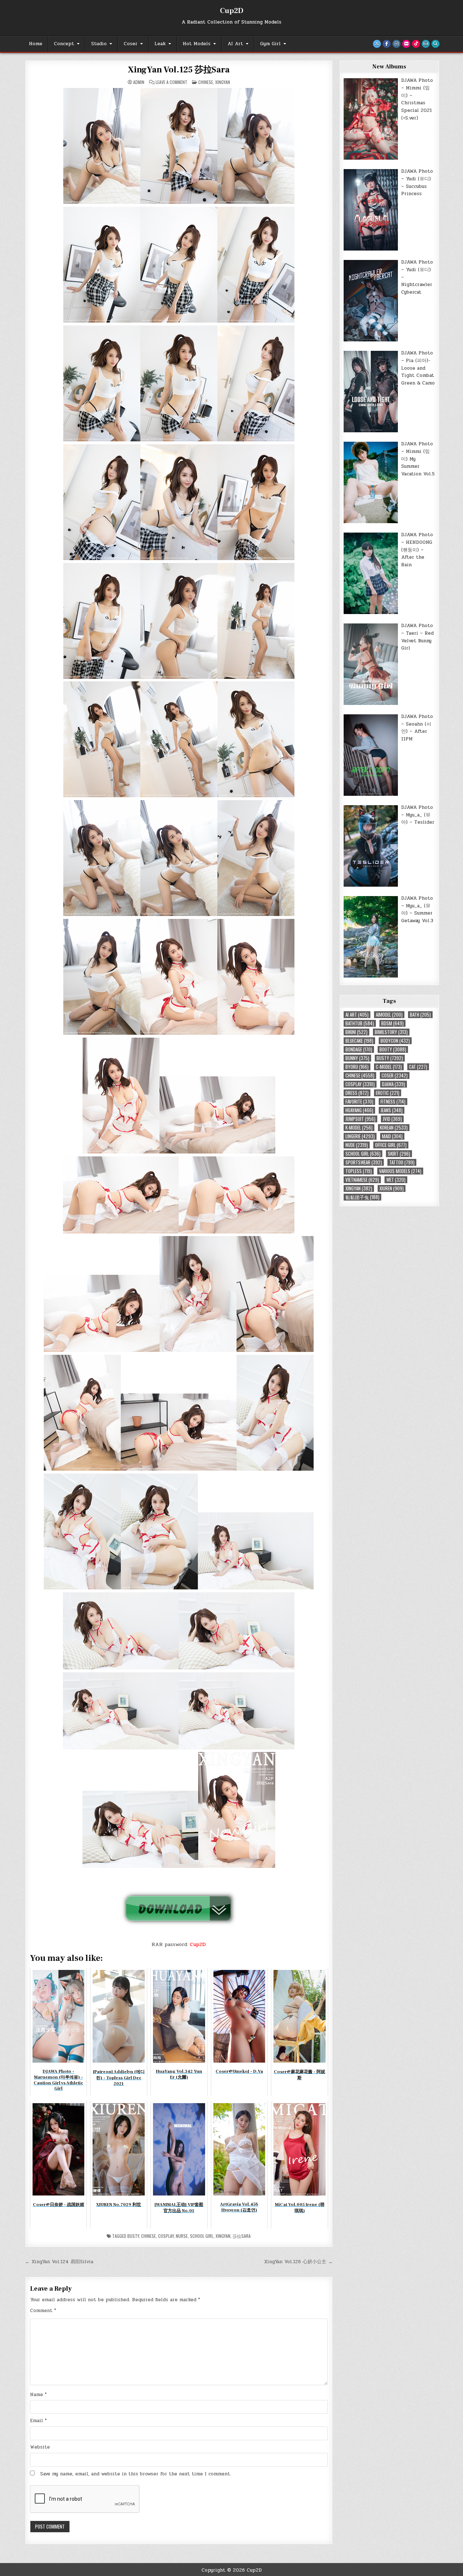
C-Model (389, 1067)
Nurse (182, 2236)
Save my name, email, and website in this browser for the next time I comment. (136, 2474)
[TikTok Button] (416, 44)
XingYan (223, 82)
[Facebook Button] (387, 44)
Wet (396, 1180)
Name (38, 2395)
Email (38, 2421)
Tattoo (402, 1162)
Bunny (357, 1058)
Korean (394, 1128)
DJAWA (394, 1084)
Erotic (388, 1093)
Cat (418, 1067)
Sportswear (364, 1162)
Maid (392, 1136)
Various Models (400, 1171)
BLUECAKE (359, 1041)
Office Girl (391, 1145)
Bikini (356, 1032)
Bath (420, 1015)
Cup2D (232, 11)
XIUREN (392, 1188)
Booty (393, 1049)
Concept (64, 44)
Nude (357, 1145)
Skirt (399, 1154)
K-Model (359, 1128)
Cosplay (166, 2236)
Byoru (357, 1067)
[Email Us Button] (426, 44)
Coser (131, 44)
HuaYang (359, 1110)
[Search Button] (436, 44)
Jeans (392, 1110)
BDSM (392, 1023)
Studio (99, 44)
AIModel (389, 1015)
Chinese (206, 82)
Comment (43, 2311)
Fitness (393, 1102)
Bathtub (360, 1023)
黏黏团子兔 (362, 1197)
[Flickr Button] (406, 44)
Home (36, 44)
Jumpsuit (360, 1119)
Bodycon (395, 1041)
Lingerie (360, 1136)
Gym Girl (270, 44)
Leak (160, 44)
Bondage (359, 1049)
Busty (133, 2236)
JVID (392, 1119)
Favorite (359, 1102)
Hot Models (197, 44)
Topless (359, 1171)
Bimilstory (391, 1032)
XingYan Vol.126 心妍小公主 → (298, 2262)
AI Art (235, 44)
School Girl (202, 2236)
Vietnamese (362, 1180)
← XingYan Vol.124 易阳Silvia (59, 2262)
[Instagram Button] (396, 44)
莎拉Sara (242, 2236)
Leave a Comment (171, 82)
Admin (139, 82)
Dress (357, 1093)
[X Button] (377, 44)
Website (40, 2447)
